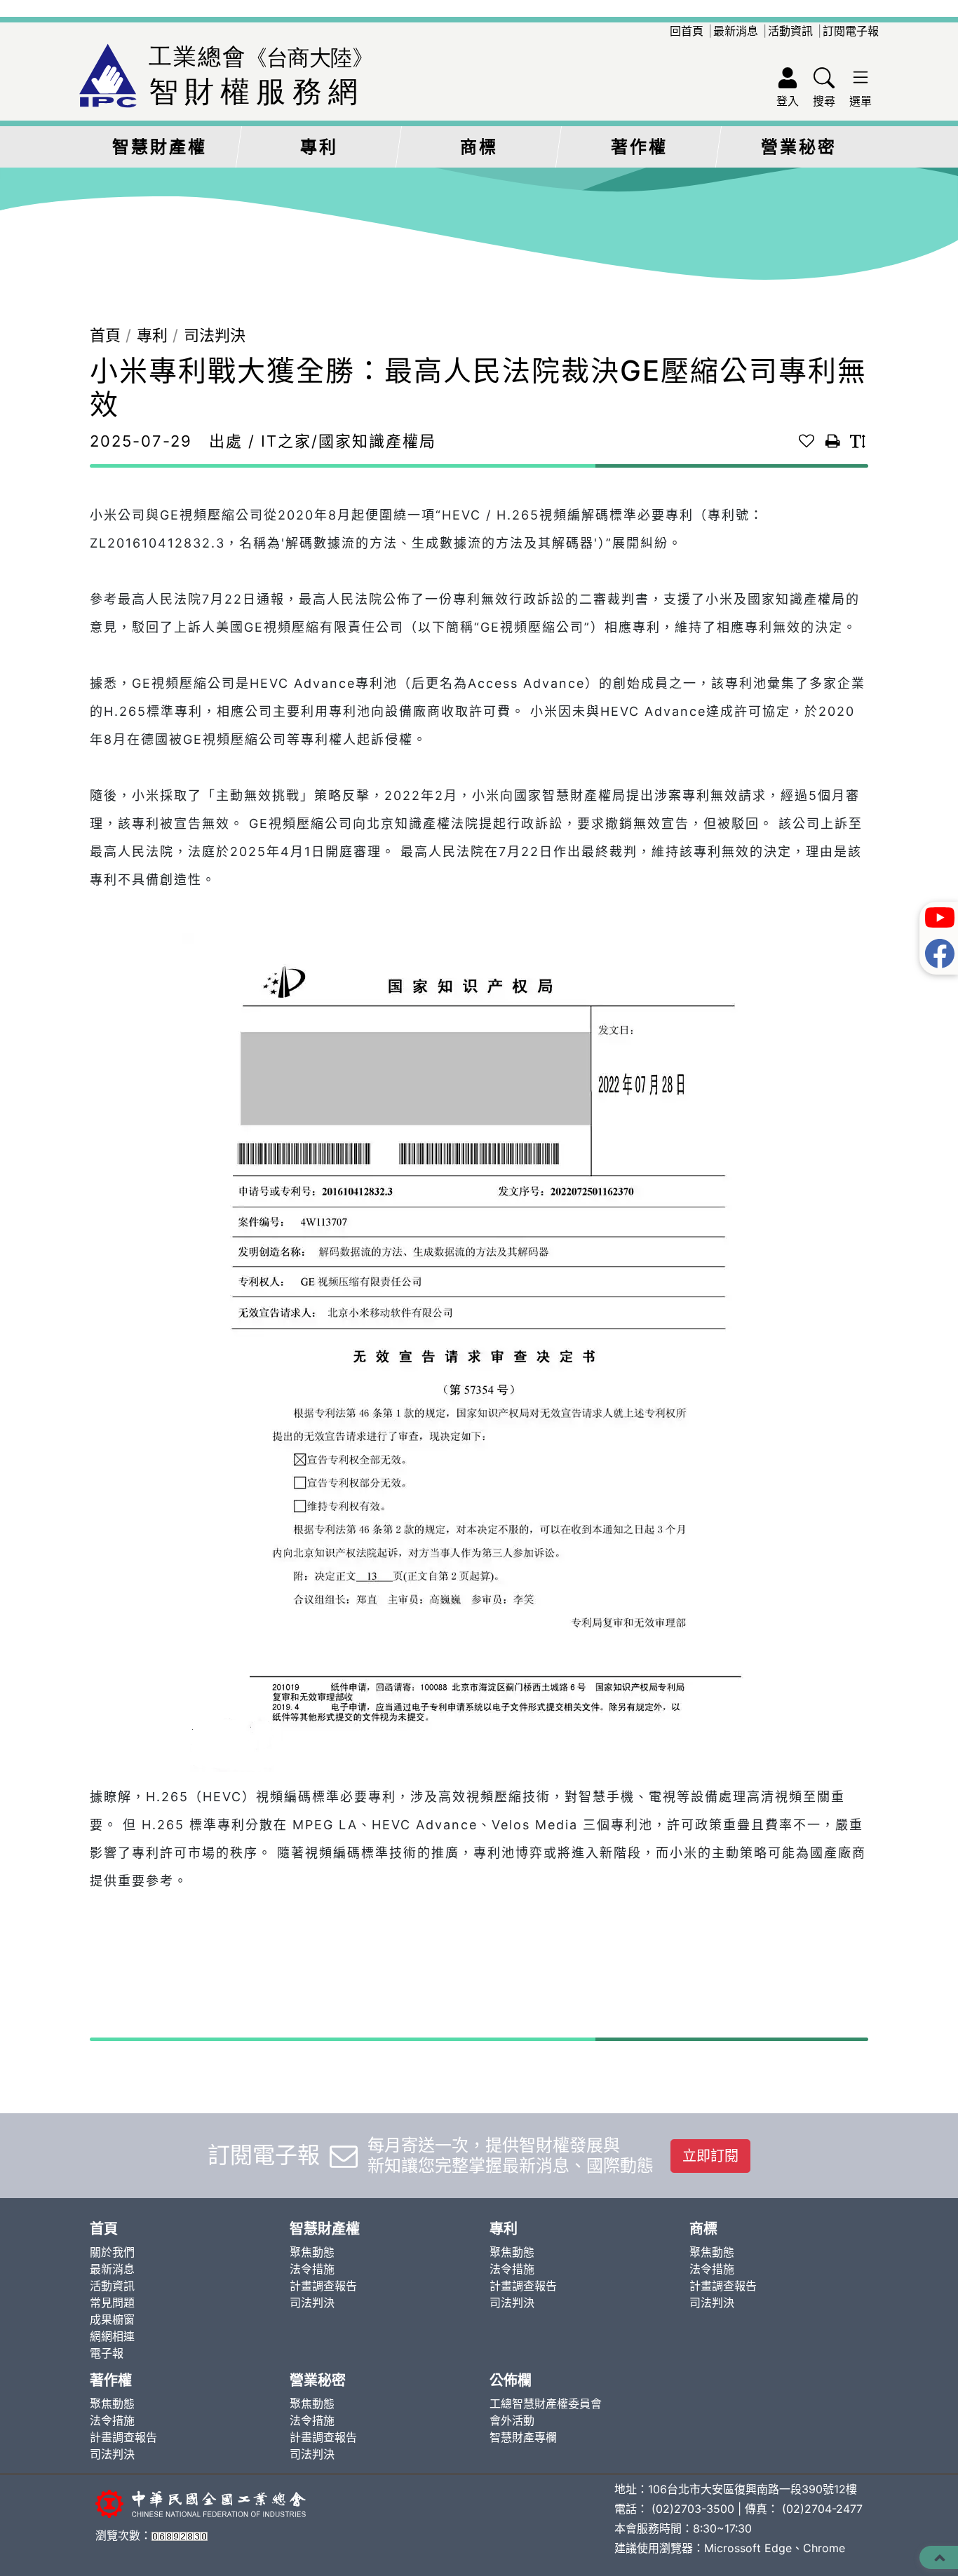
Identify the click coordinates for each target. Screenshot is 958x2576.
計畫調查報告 (323, 2286)
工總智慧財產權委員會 (546, 2404)
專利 (319, 147)
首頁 (105, 335)
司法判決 (215, 335)
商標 (479, 147)
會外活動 (512, 2420)
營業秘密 (799, 147)
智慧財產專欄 (523, 2437)
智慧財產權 (160, 147)
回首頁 (687, 31)
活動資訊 (790, 31)
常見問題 (112, 2303)
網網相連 (112, 2336)
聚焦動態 (312, 2252)
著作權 (639, 147)
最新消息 (736, 31)
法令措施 (312, 2269)
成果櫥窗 (112, 2319)
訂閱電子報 (851, 31)
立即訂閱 (710, 2156)
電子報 (107, 2353)
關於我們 (112, 2252)
